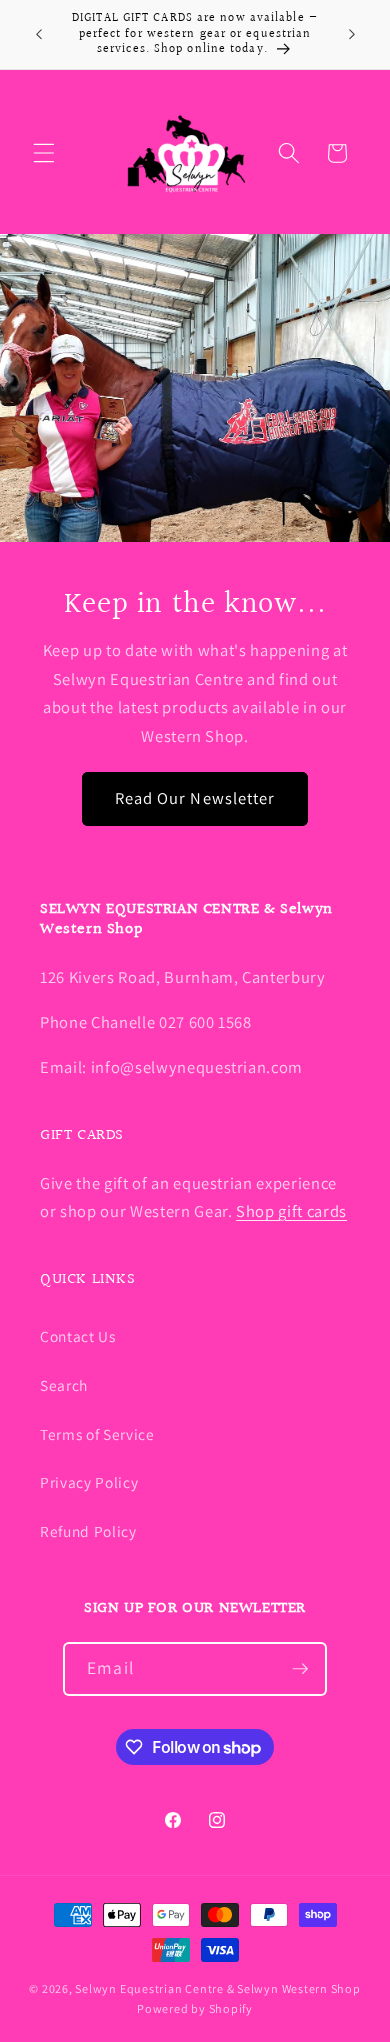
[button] (44, 153)
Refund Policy (88, 1531)
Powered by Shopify (195, 2008)
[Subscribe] (300, 1669)
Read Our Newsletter (195, 798)
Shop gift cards (291, 1211)
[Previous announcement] (39, 34)
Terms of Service (97, 1434)
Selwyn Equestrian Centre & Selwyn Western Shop (217, 1988)
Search (64, 1385)
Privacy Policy (89, 1482)
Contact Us (78, 1336)
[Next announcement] (352, 34)
